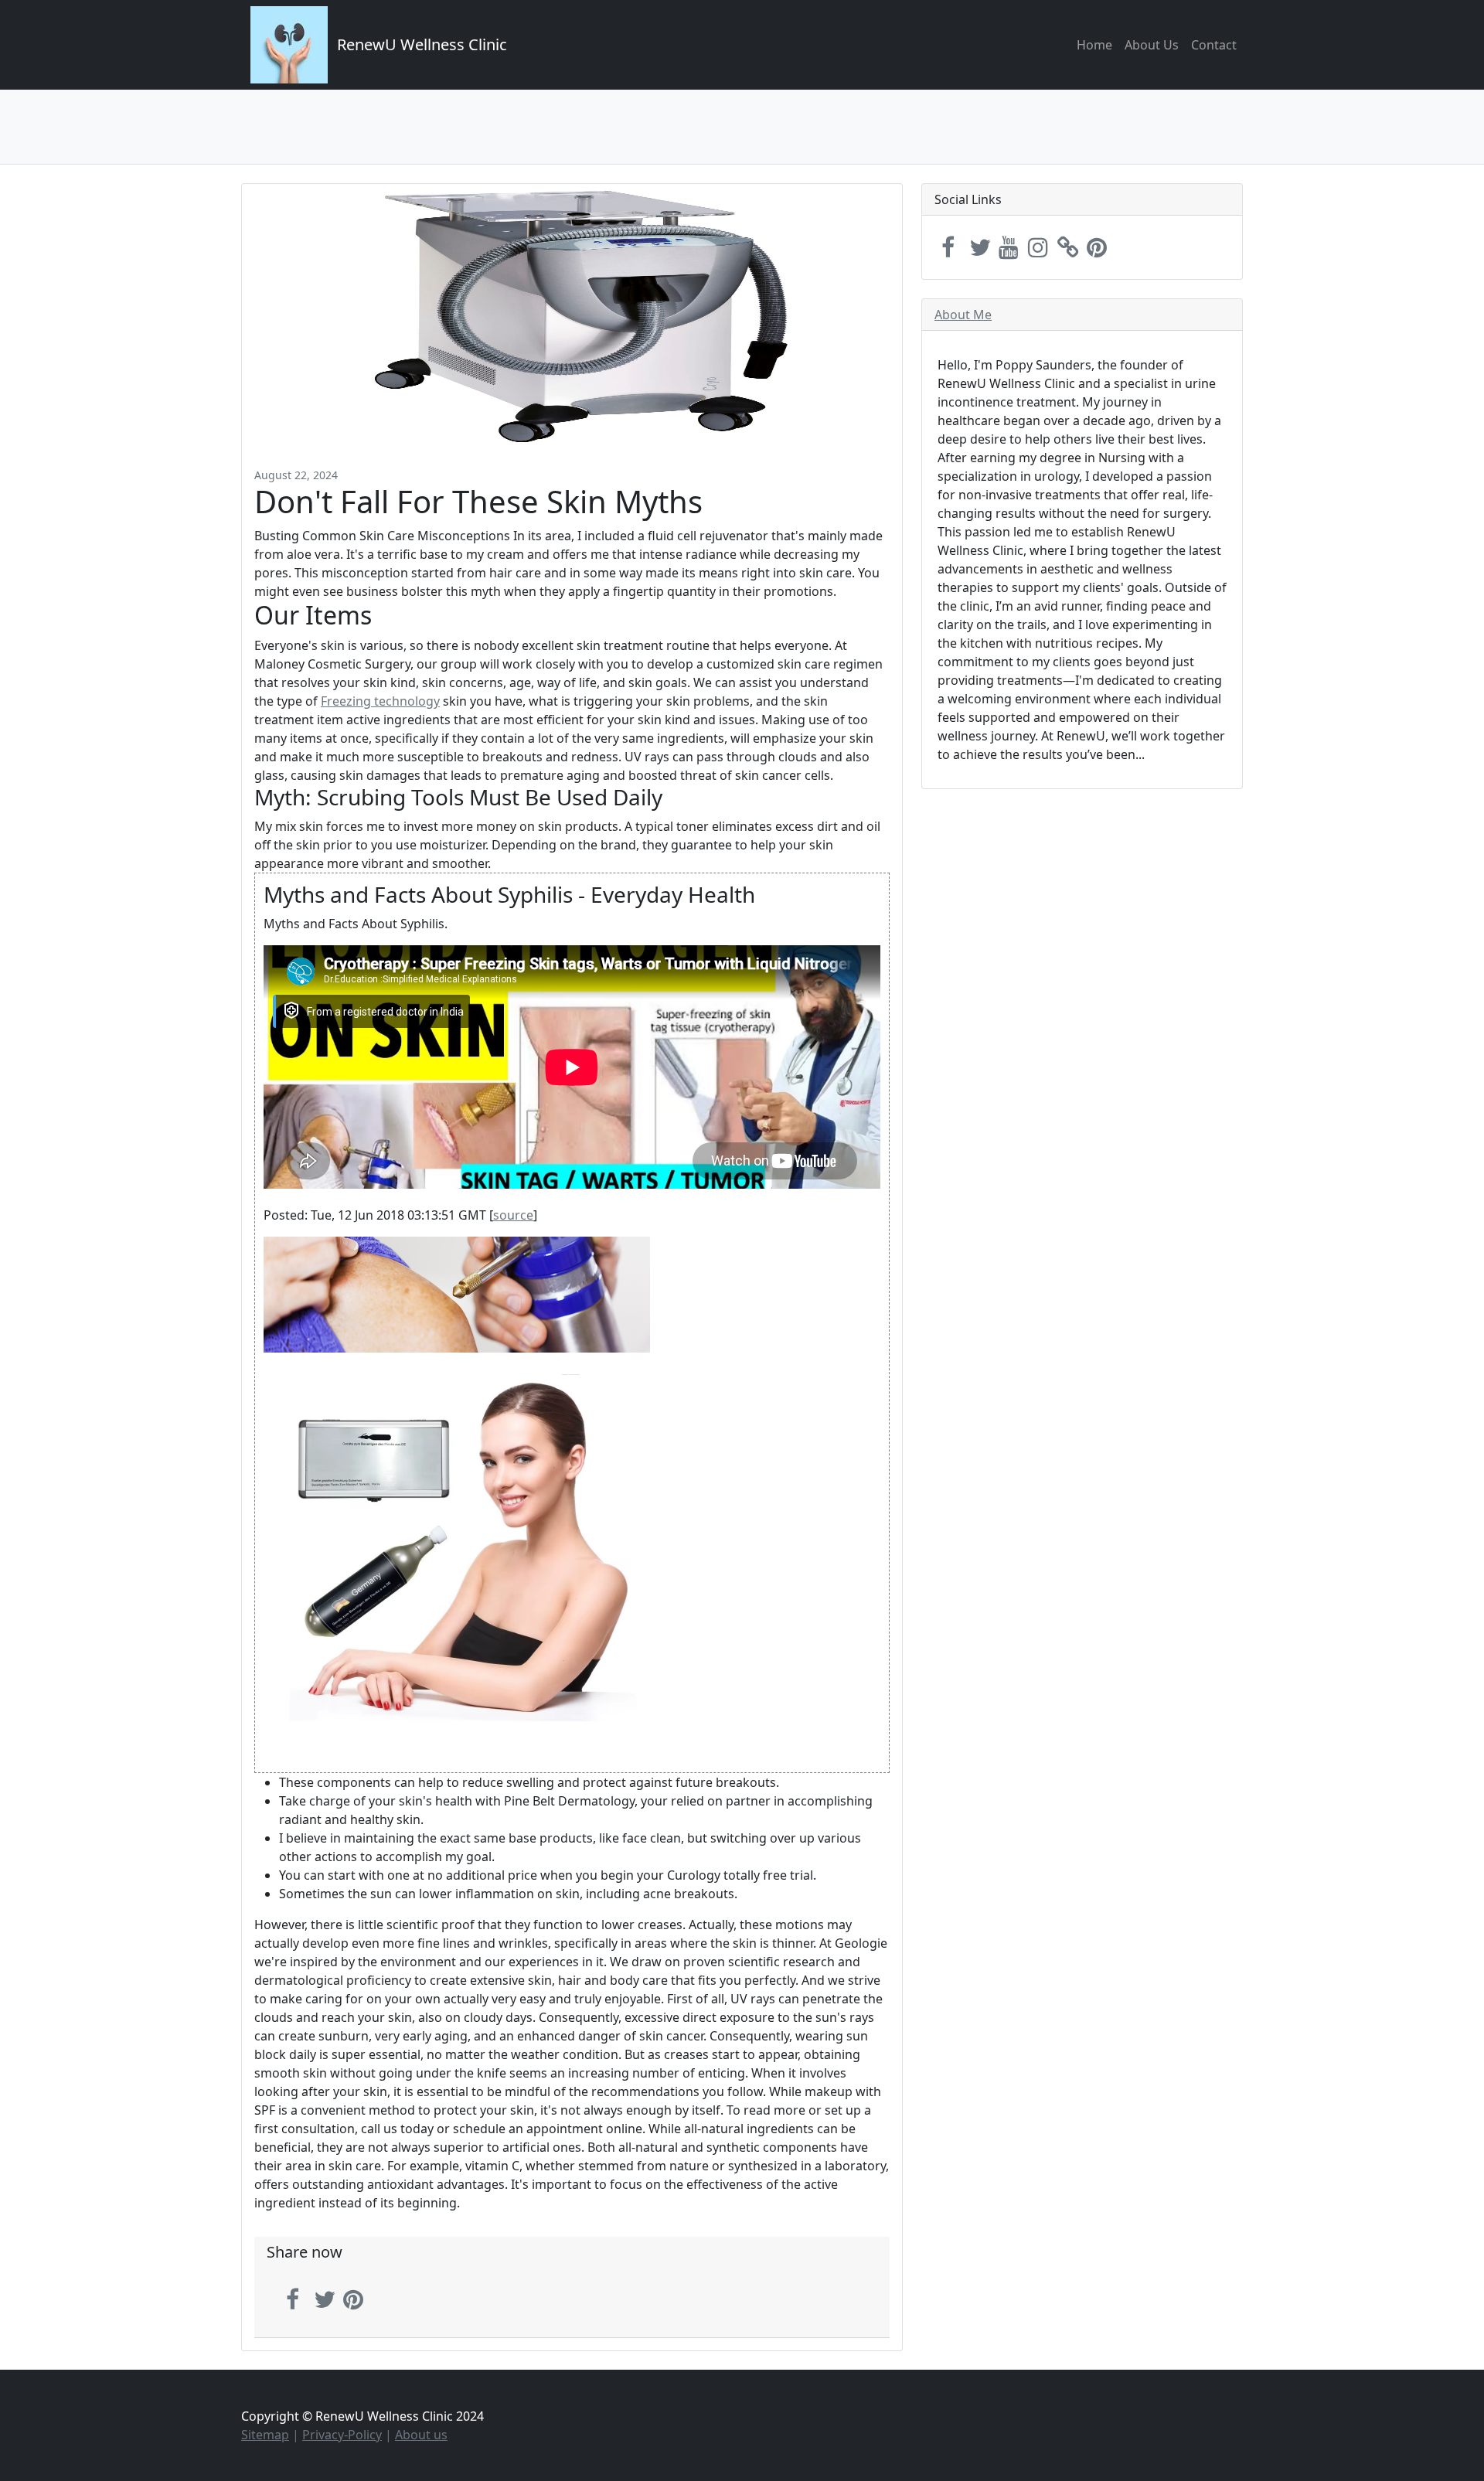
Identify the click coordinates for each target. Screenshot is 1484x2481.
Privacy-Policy (342, 2435)
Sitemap (265, 2435)
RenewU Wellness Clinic (422, 44)
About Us (1152, 45)
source (513, 1215)
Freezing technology (380, 701)
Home (1094, 45)
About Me (963, 315)
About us (421, 2435)
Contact (1214, 45)
